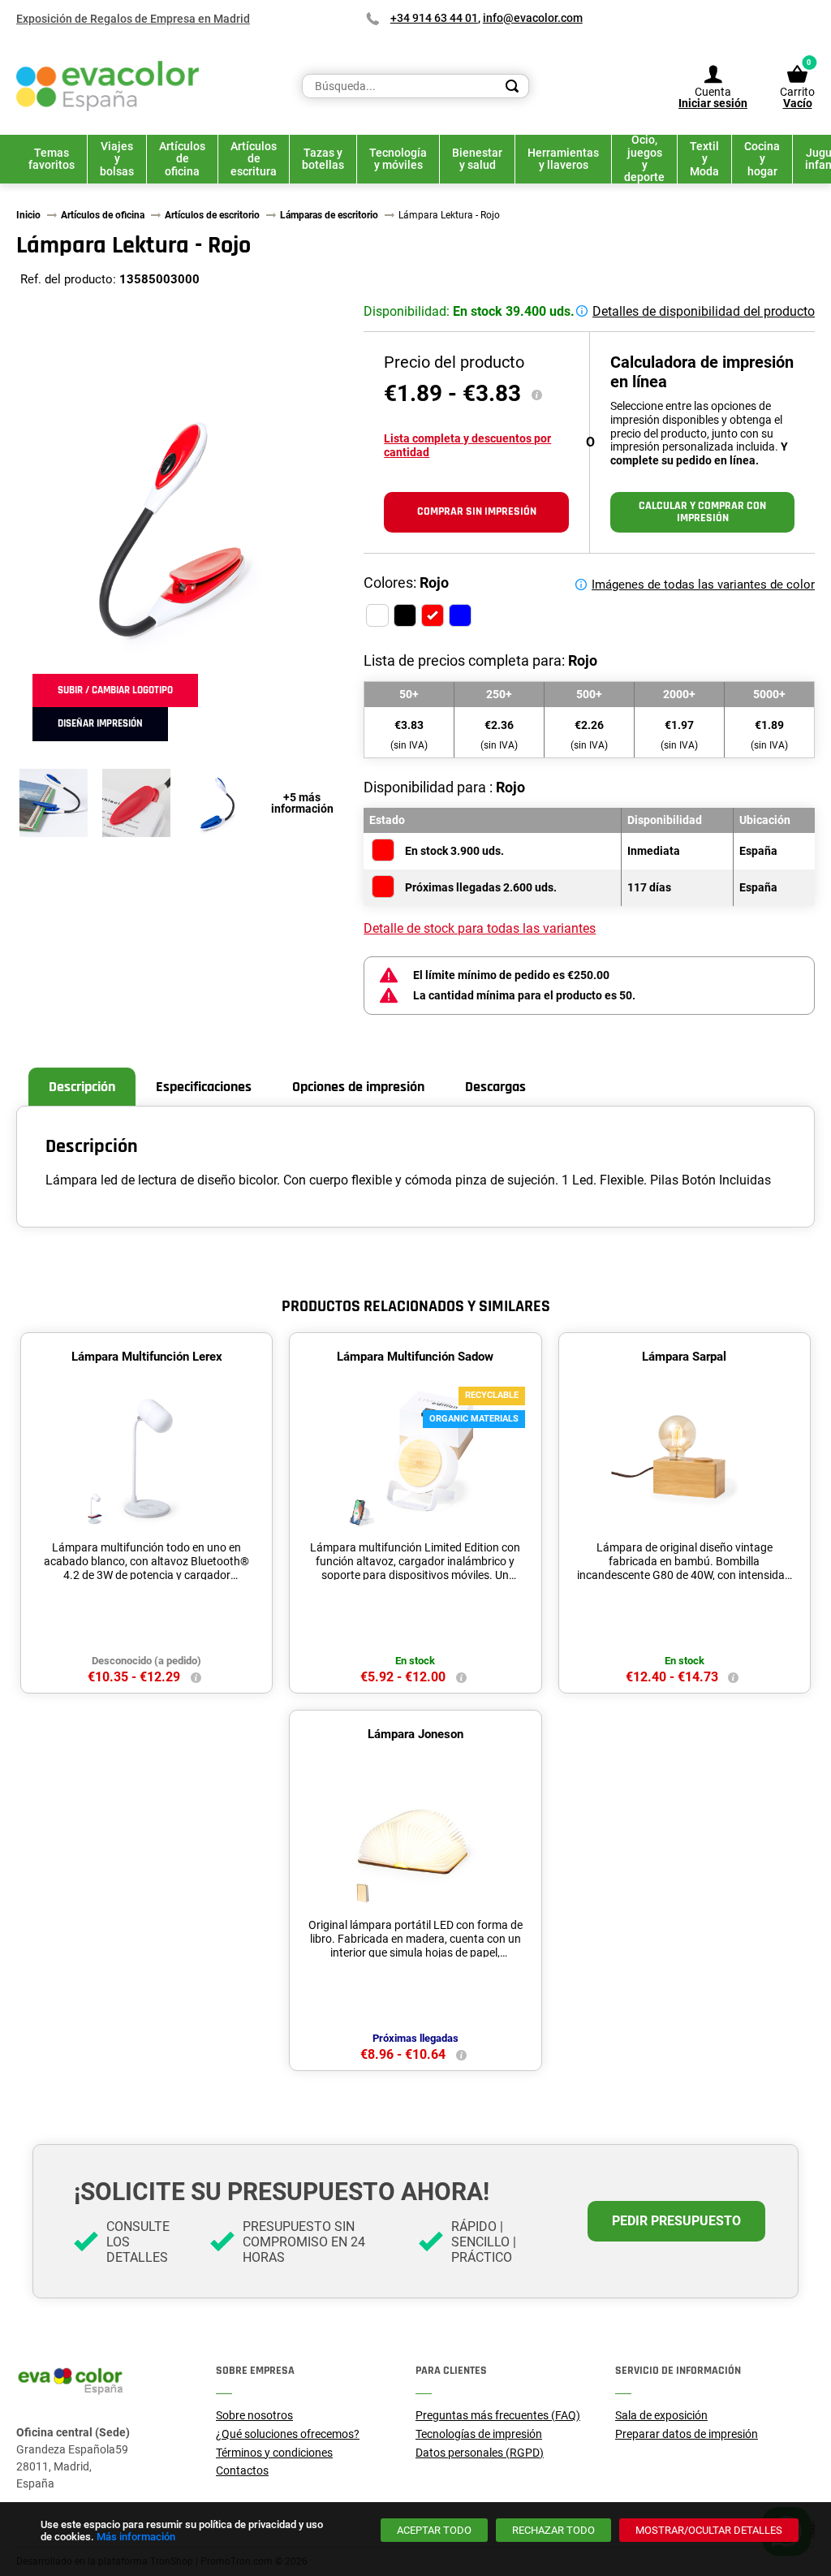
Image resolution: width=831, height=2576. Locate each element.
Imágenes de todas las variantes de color (703, 585)
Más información (136, 2537)
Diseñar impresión (100, 723)
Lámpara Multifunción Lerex (147, 1357)
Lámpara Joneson (415, 1734)
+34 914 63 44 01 (434, 18)
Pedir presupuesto (676, 2221)
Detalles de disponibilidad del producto (704, 311)
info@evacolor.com (533, 18)
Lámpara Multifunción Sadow (415, 1357)
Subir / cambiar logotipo (115, 690)
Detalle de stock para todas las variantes (480, 928)
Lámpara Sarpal (684, 1357)
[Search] (512, 86)
